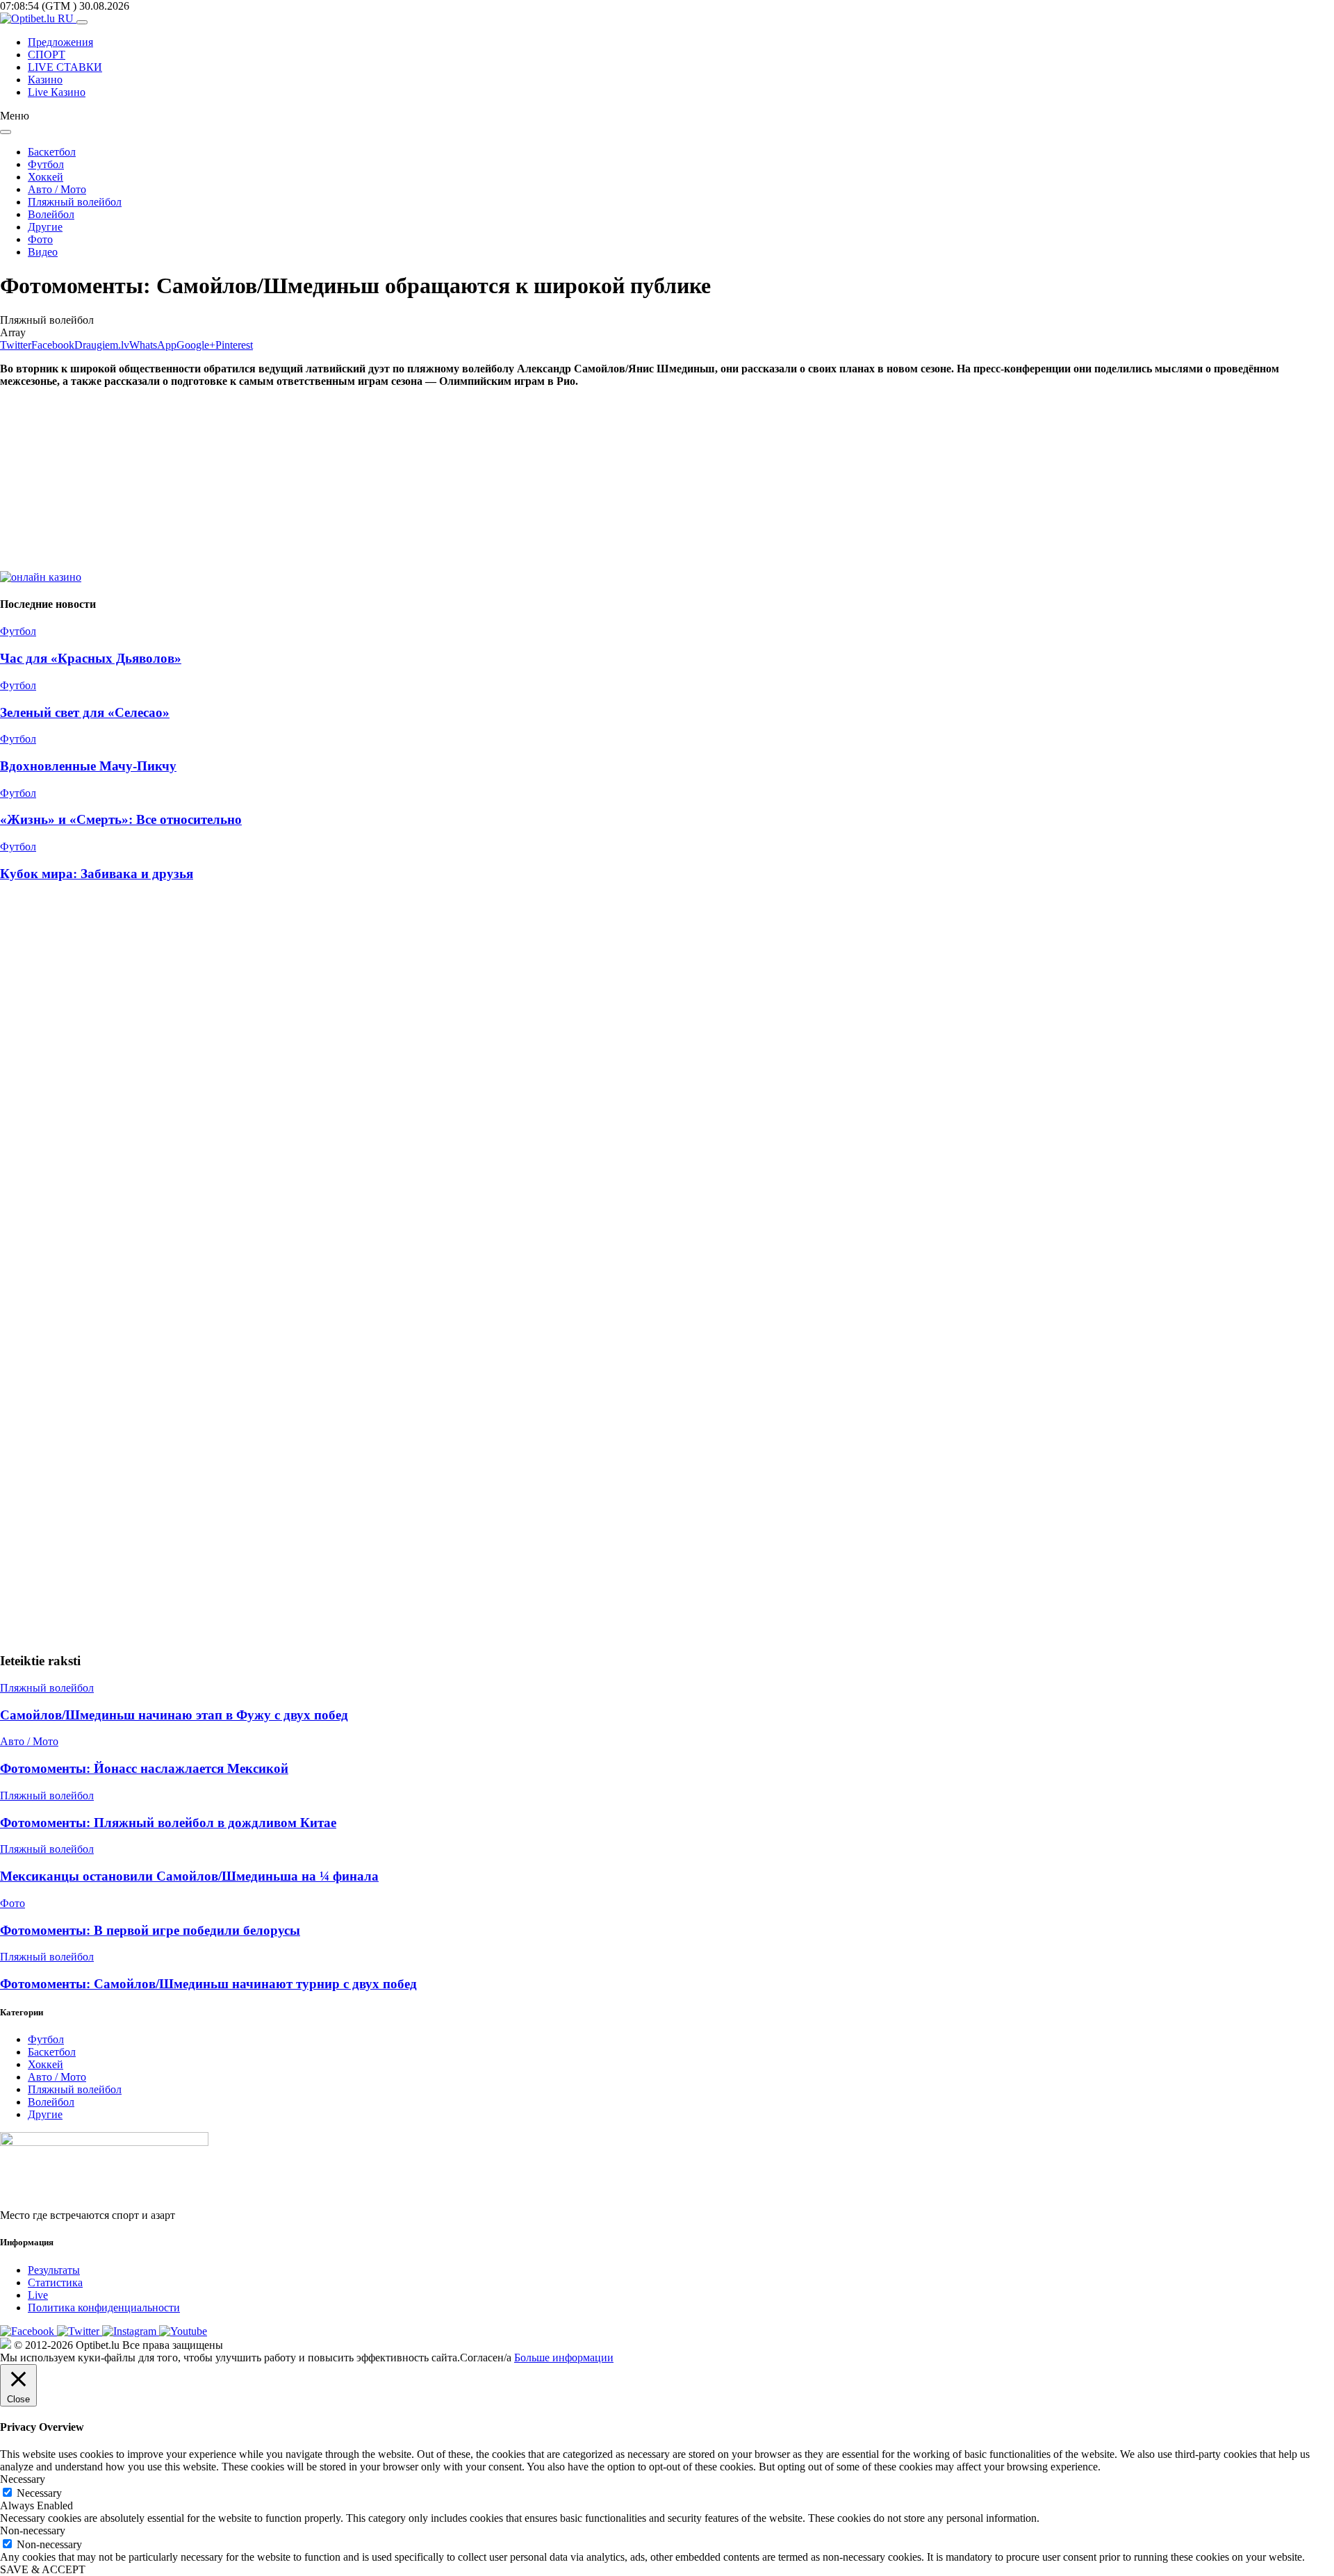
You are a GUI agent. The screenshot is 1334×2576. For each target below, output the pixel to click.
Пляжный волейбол (75, 202)
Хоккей (46, 177)
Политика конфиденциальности (104, 2307)
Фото (40, 239)
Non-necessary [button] (33, 2530)
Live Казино (57, 92)
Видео (43, 252)
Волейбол (51, 214)
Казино (45, 80)
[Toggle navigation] (82, 22)
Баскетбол (52, 152)
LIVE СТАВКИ (65, 67)
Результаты (54, 2270)
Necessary (39, 2493)
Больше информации (564, 2358)
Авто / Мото (57, 189)
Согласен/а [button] (486, 2358)
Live (38, 2295)
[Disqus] (667, 1081)
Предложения (60, 42)
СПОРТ (47, 55)
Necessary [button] (23, 2479)
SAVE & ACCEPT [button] (43, 2569)
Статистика (55, 2282)
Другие (45, 227)
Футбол (46, 164)
